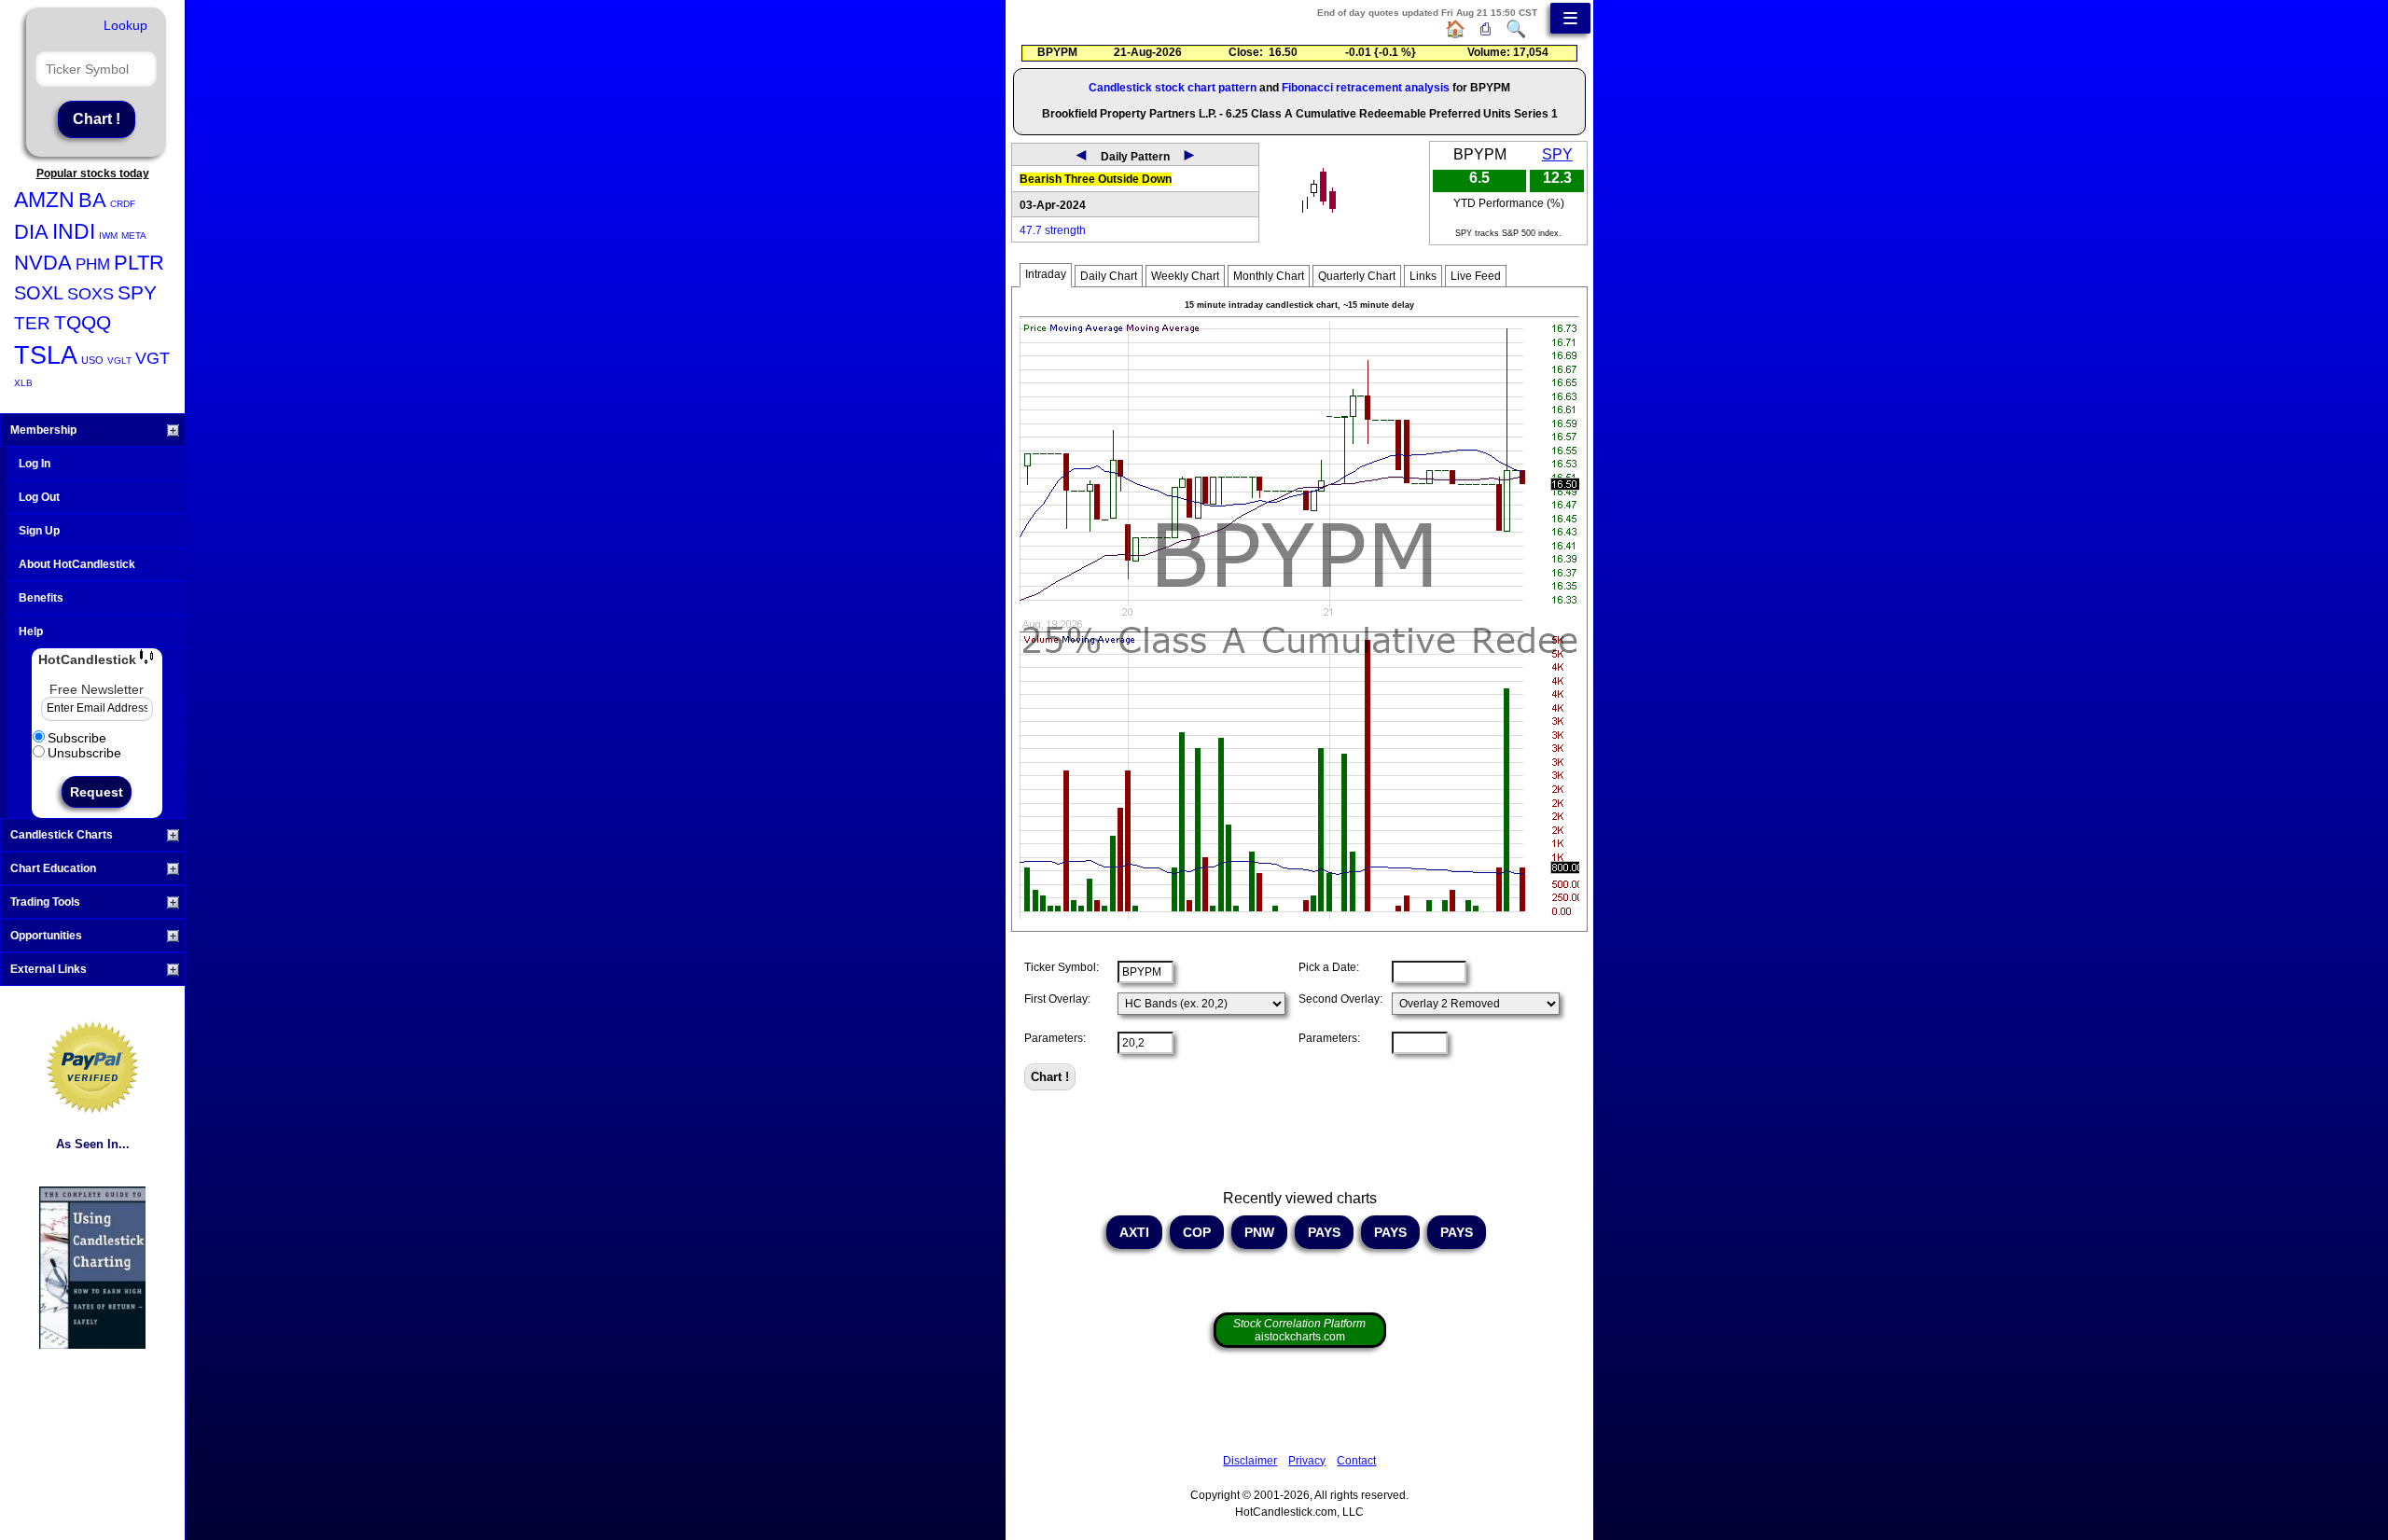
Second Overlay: (1340, 999)
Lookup (125, 25)
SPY (137, 292)
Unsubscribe (84, 753)
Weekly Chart (1185, 276)
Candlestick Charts (62, 835)
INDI (74, 231)
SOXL (39, 293)
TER (32, 323)
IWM (108, 236)
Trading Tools (45, 902)
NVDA (43, 263)
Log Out (39, 497)
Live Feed (1476, 276)
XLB (23, 383)
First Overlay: (1057, 999)
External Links (49, 969)
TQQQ (83, 322)
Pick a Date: (1329, 967)
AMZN (44, 200)
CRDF (123, 204)
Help (31, 631)
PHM (93, 264)
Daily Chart (1109, 276)
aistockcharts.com (1299, 1330)
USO (92, 360)
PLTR (139, 263)
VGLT (119, 361)
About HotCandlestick (77, 564)
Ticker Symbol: (1062, 967)
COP (1197, 1232)
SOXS (90, 294)
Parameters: (1055, 1038)
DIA (31, 232)
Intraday (1046, 274)
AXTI (1134, 1232)
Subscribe (77, 738)
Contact (1356, 1461)
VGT (153, 358)
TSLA (46, 355)
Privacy (1307, 1461)
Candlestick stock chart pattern (1173, 88)
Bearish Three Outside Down (1096, 179)
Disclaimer (1250, 1461)
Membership (43, 430)
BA (92, 200)
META (134, 236)
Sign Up (39, 531)
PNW (1259, 1232)
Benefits (41, 598)
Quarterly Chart (1357, 276)
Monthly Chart (1269, 276)
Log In (35, 464)
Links (1423, 276)
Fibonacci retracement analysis (1366, 88)
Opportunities (46, 936)
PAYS (1324, 1232)
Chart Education (53, 868)
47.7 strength (1053, 230)
